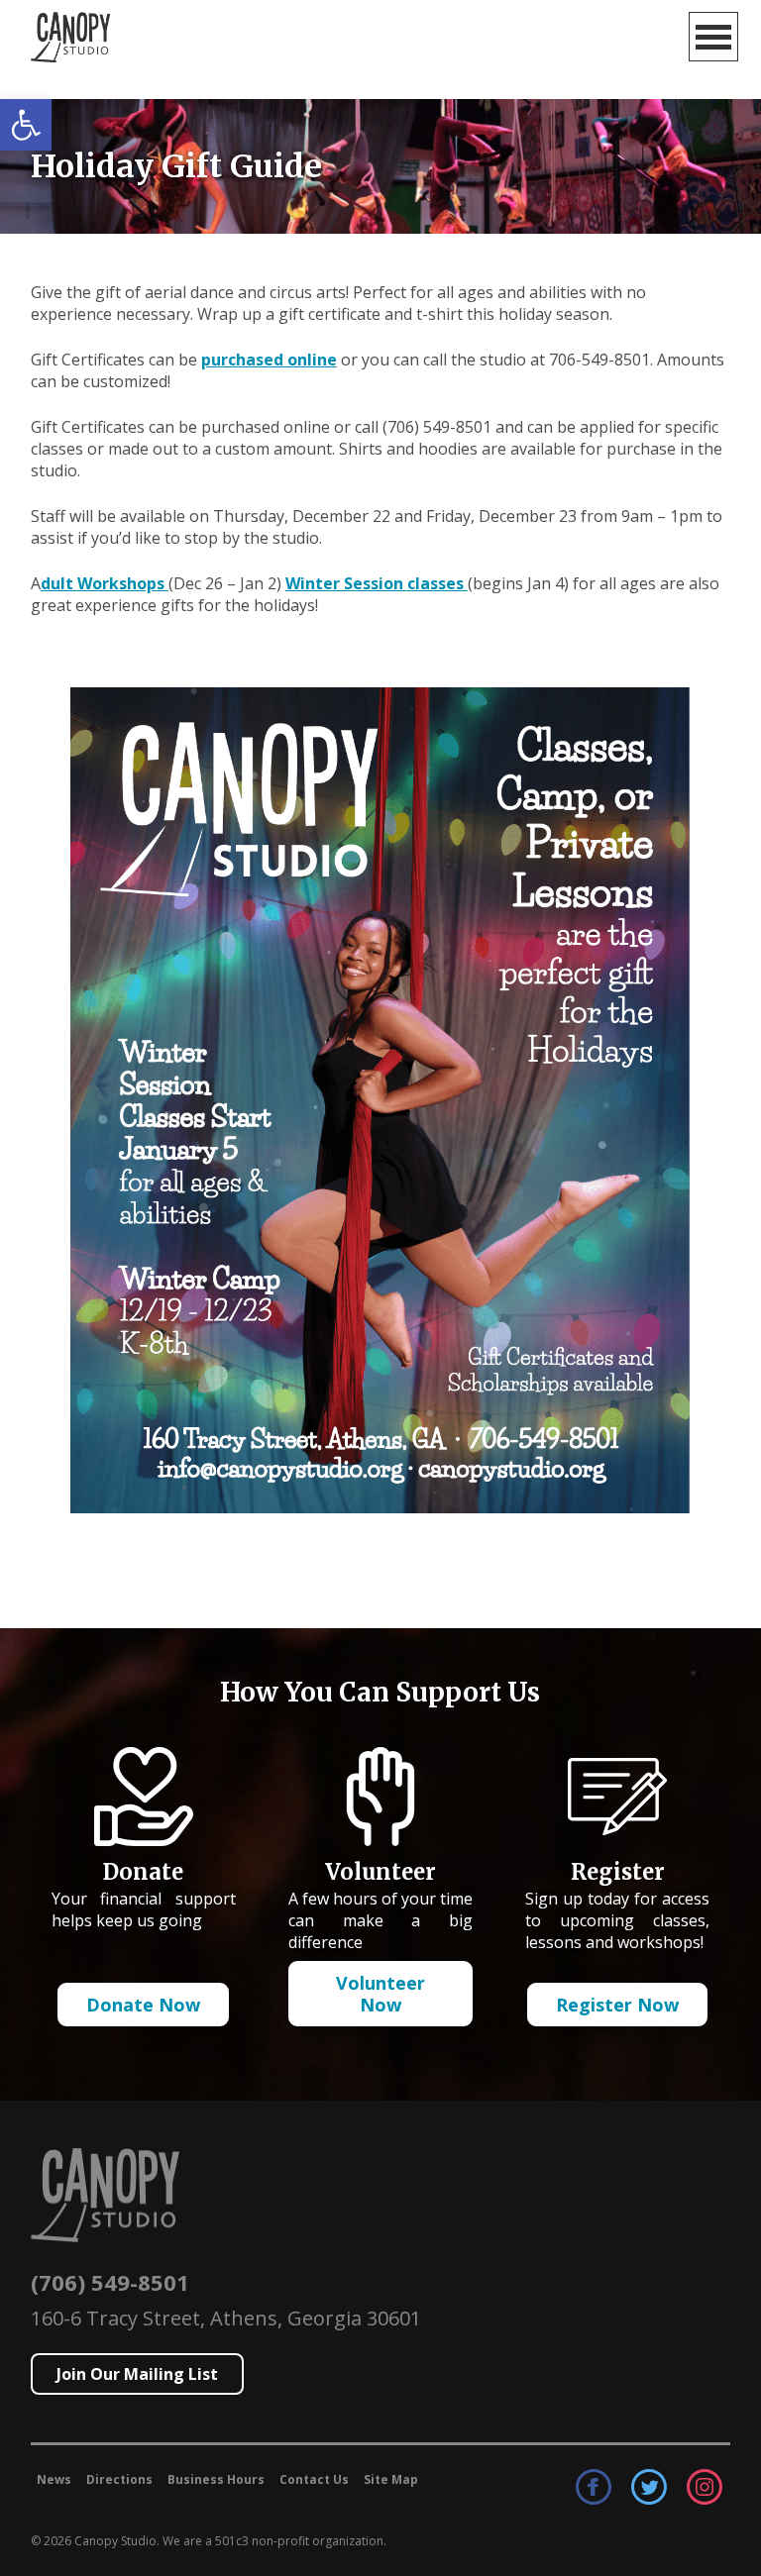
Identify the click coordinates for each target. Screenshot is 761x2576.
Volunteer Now (380, 1994)
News (54, 2479)
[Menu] (713, 37)
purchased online (269, 360)
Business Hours (216, 2479)
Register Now (617, 2005)
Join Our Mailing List (137, 2374)
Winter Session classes (377, 583)
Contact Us (314, 2479)
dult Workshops (105, 583)
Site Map (391, 2479)
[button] (26, 125)
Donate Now (143, 2005)
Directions (119, 2479)
